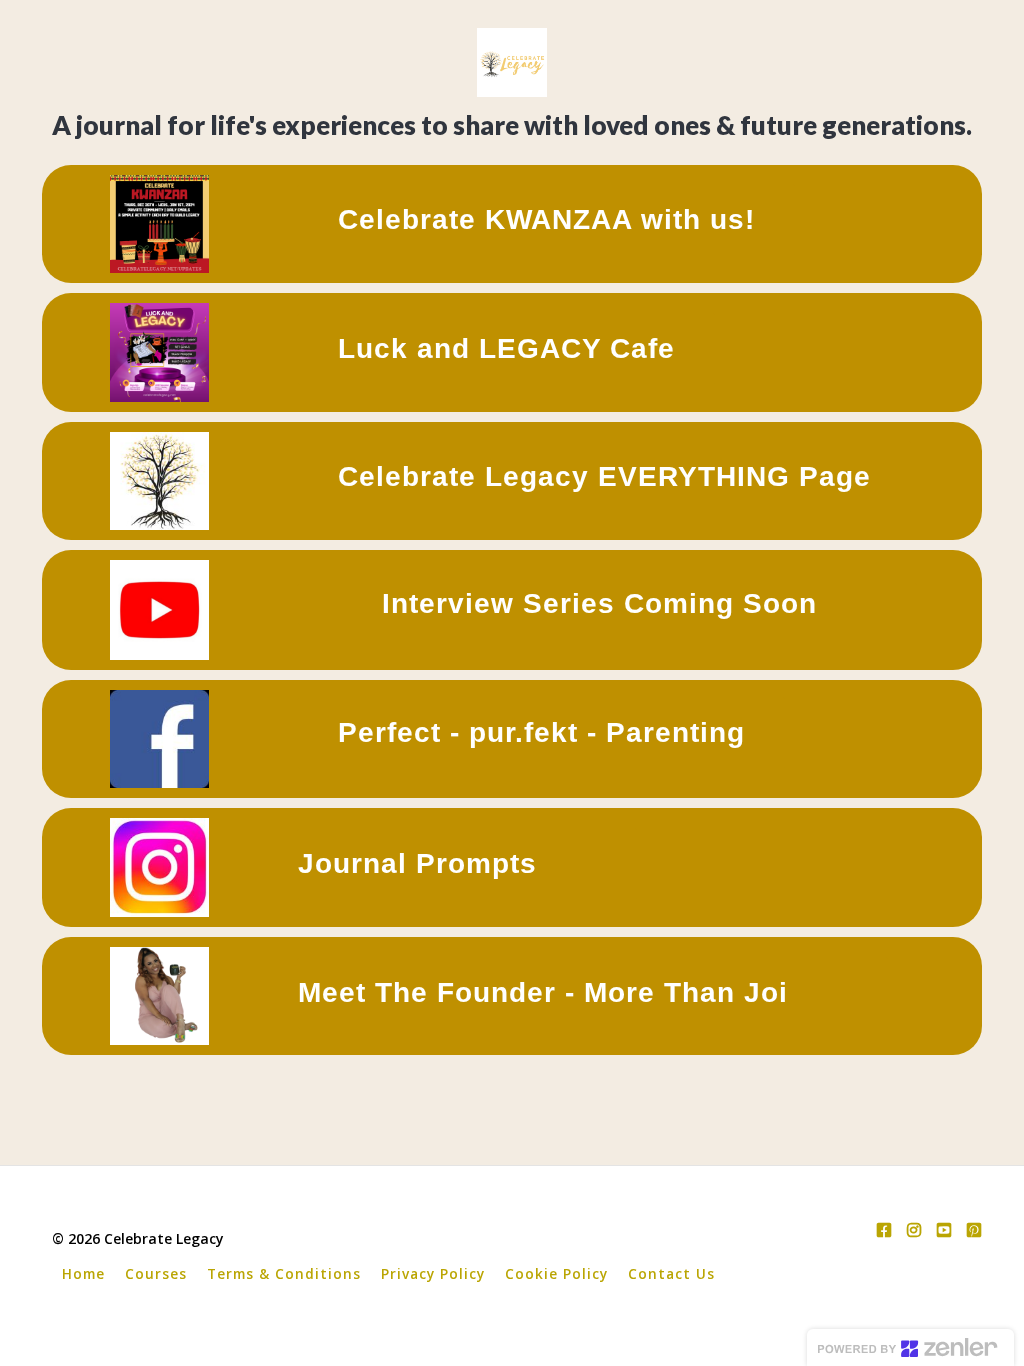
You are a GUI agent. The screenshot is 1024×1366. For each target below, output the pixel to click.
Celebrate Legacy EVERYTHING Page (604, 476)
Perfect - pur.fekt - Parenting (541, 732)
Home (83, 1273)
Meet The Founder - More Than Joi (543, 992)
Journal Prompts (417, 863)
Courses (156, 1273)
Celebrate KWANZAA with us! (546, 219)
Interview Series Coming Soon (599, 603)
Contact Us (671, 1273)
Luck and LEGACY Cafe (506, 348)
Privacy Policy (433, 1273)
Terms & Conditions (284, 1273)
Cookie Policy (556, 1273)
